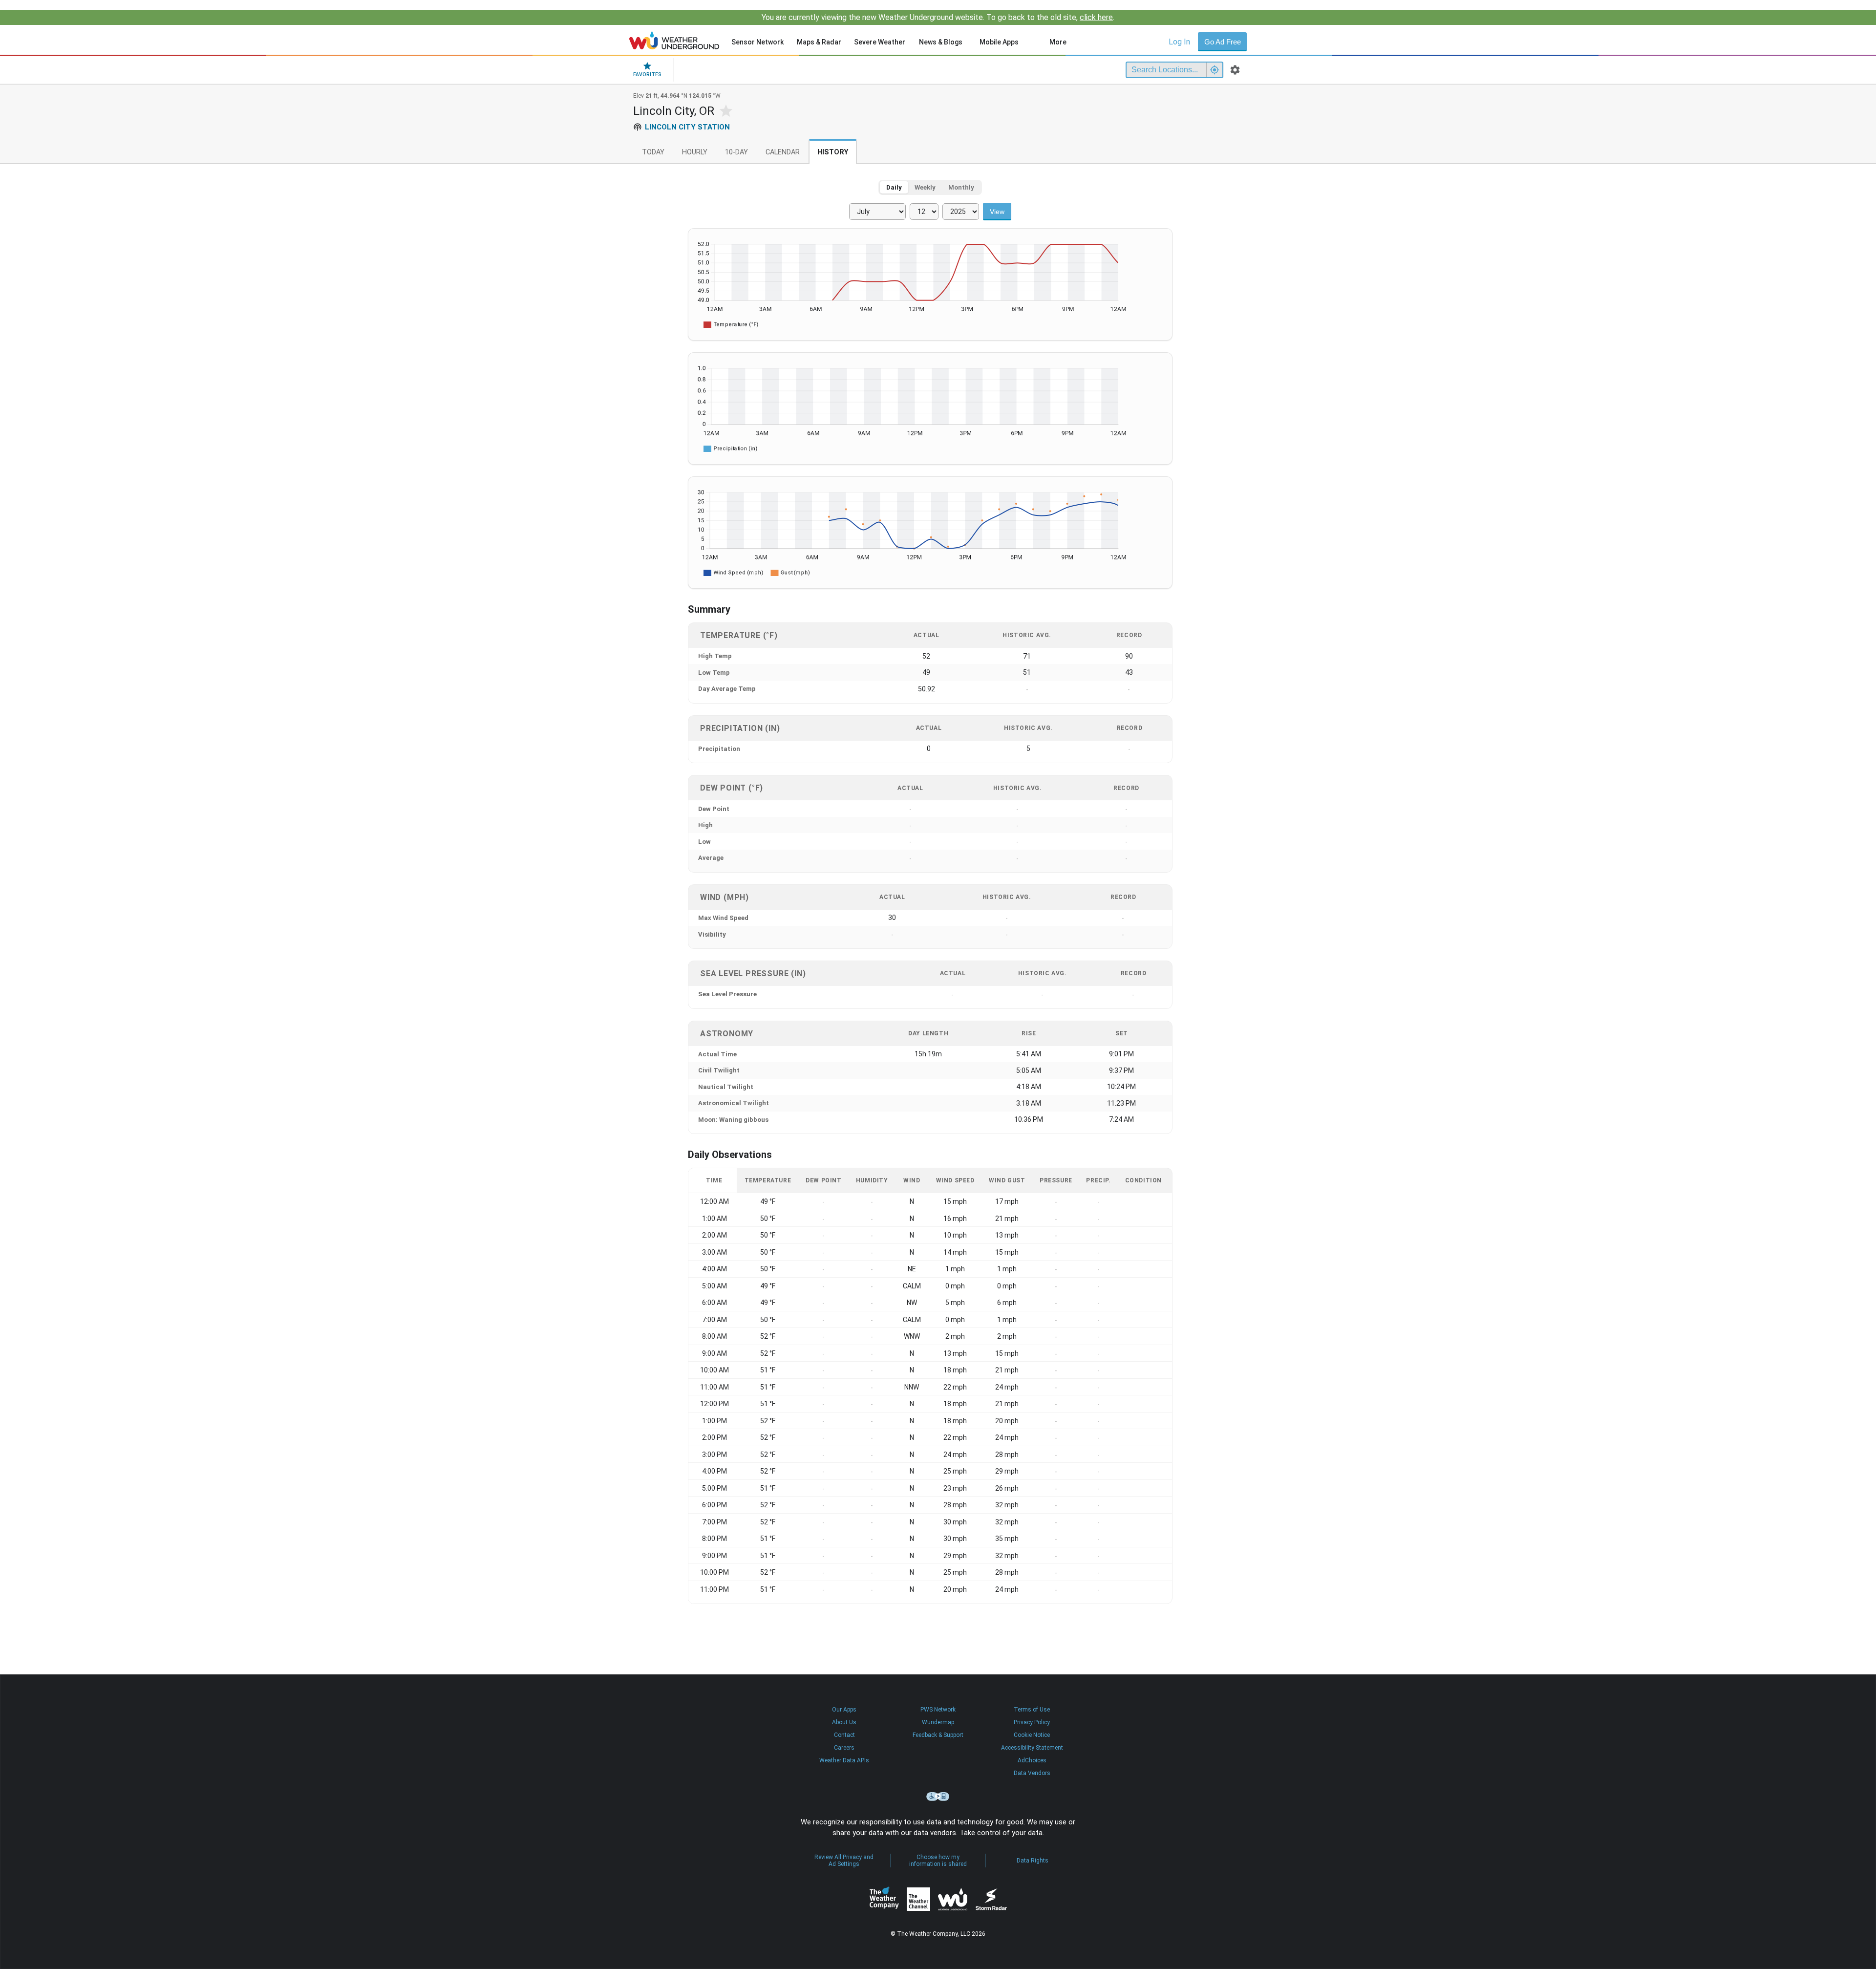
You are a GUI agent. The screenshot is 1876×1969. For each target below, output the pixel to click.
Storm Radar (991, 1899)
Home (674, 40)
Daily (894, 187)
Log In (1179, 42)
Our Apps (844, 1710)
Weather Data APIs (844, 1760)
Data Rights (1033, 1861)
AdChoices (1032, 1760)
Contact (844, 1735)
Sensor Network (757, 42)
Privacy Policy (1032, 1722)
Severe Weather (880, 42)
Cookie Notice (1032, 1735)
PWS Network (938, 1710)
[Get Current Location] (1215, 70)
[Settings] (1235, 70)
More (1058, 42)
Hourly (695, 152)
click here (1096, 17)
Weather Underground (953, 1899)
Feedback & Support (938, 1735)
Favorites (647, 75)
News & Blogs (941, 42)
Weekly (925, 187)
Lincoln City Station (687, 127)
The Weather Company (884, 1899)
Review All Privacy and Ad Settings (844, 1861)
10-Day (736, 152)
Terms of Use (1032, 1710)
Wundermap (938, 1722)
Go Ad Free (1223, 42)
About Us (844, 1722)
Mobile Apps (999, 42)
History (833, 152)
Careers (844, 1748)
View (997, 212)
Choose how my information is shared (938, 1861)
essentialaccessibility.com (938, 1797)
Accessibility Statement (1032, 1748)
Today (653, 152)
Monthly (961, 187)
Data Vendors (1032, 1773)
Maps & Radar (819, 42)
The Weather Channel (918, 1899)
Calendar (783, 152)
